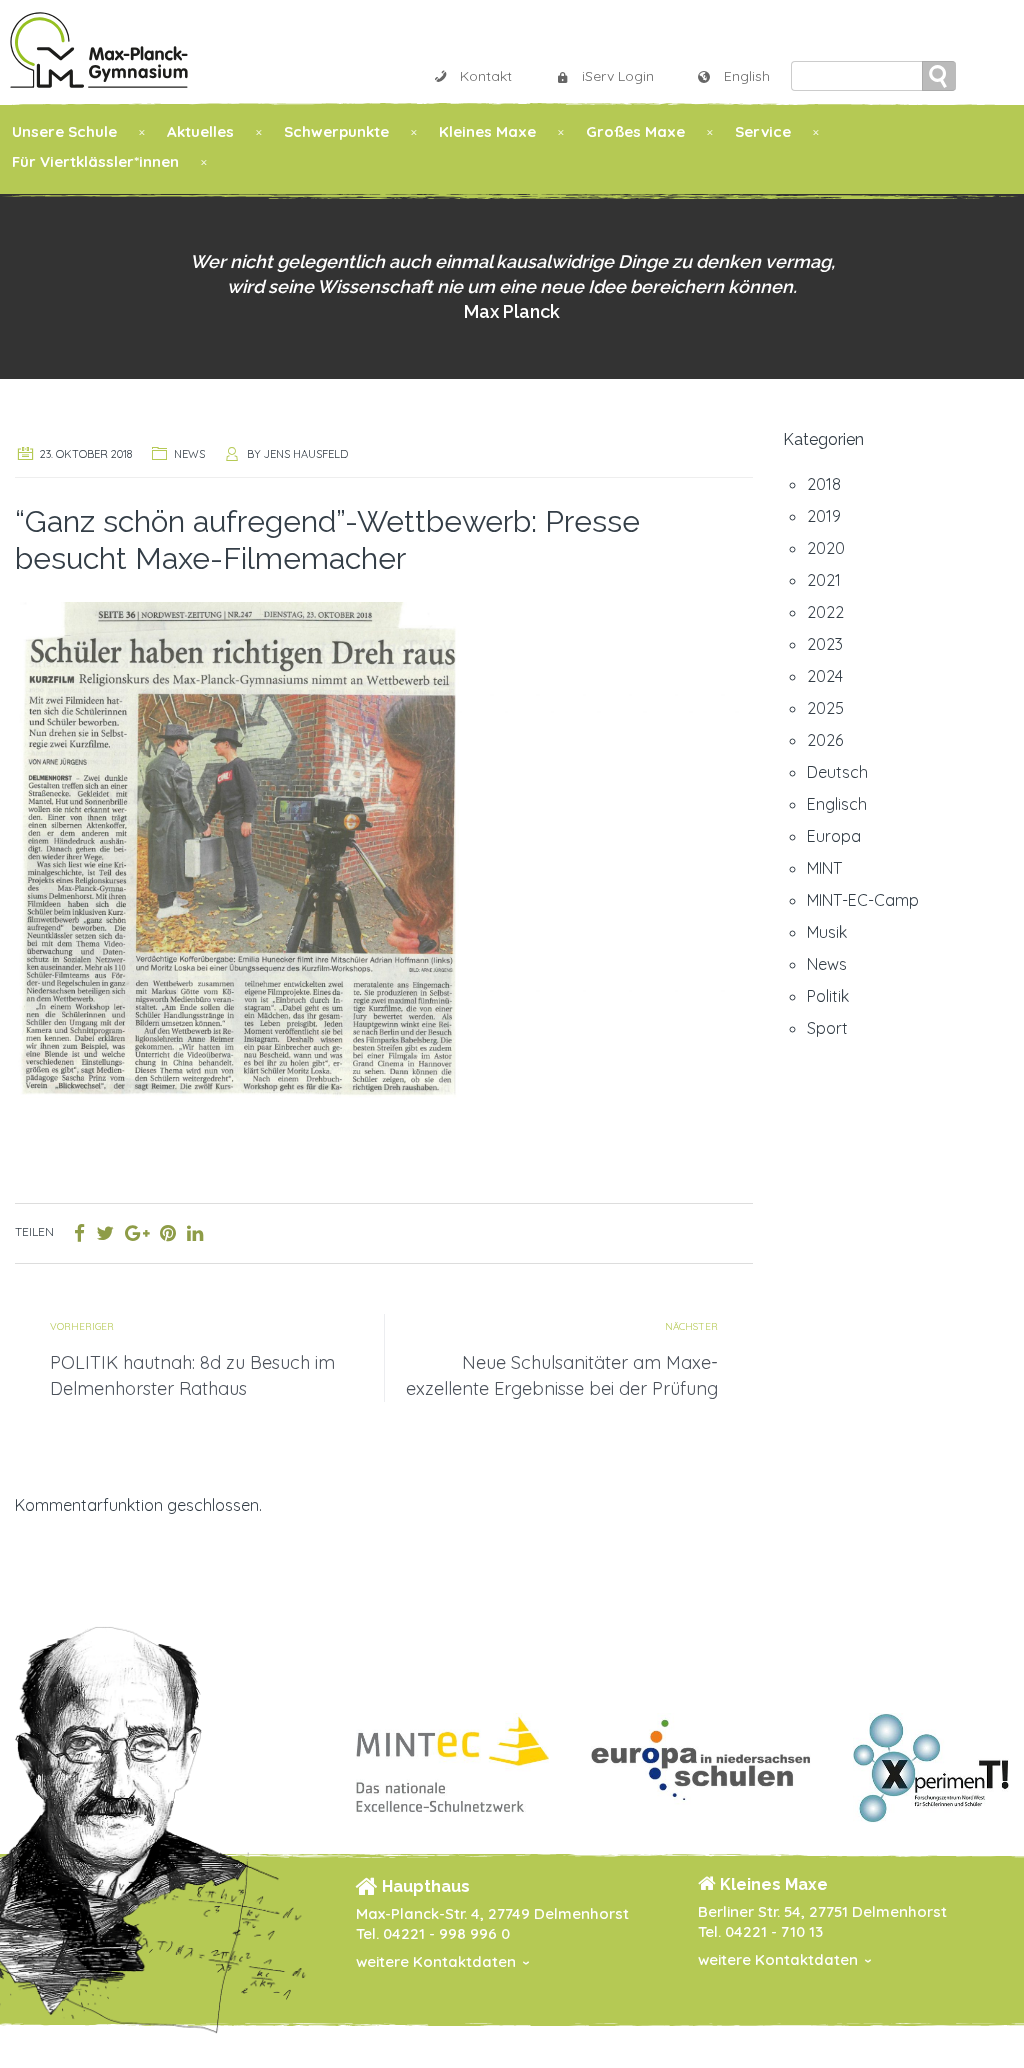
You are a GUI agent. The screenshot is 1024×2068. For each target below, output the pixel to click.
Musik (827, 932)
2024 (825, 676)
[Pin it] (168, 1233)
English (747, 76)
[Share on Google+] (137, 1233)
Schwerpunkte (336, 131)
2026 (825, 740)
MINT (824, 868)
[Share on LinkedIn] (195, 1233)
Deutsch (837, 772)
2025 (825, 708)
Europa (834, 836)
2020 (826, 548)
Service (763, 131)
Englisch (837, 804)
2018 (824, 484)
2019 (824, 516)
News (189, 454)
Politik (828, 996)
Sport (827, 1028)
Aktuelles (200, 131)
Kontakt (486, 76)
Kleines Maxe (487, 131)
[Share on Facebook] (79, 1233)
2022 (825, 612)
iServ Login (618, 76)
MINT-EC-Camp (863, 900)
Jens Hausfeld (306, 454)
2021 (824, 580)
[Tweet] (105, 1233)
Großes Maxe (635, 131)
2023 (825, 644)
